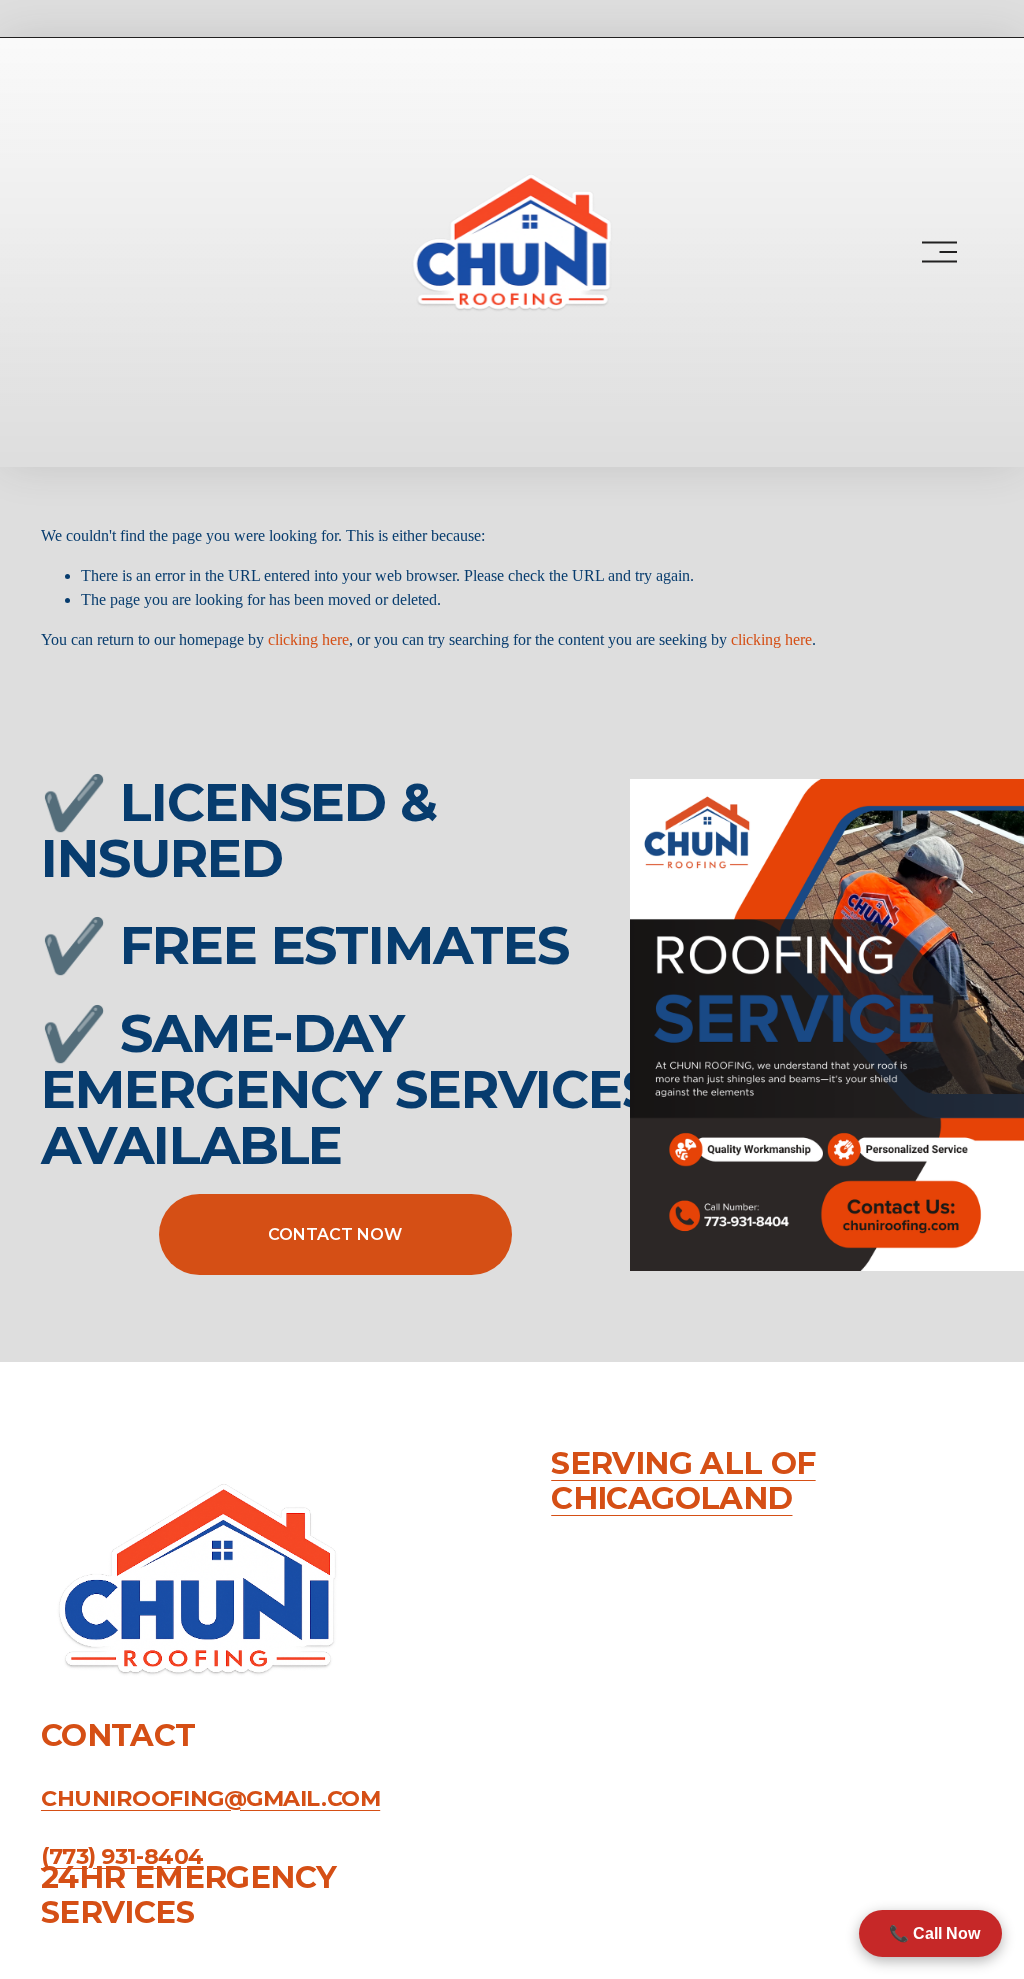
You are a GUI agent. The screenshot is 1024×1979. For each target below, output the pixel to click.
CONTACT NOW (335, 1234)
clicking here (308, 639)
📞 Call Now (930, 1933)
